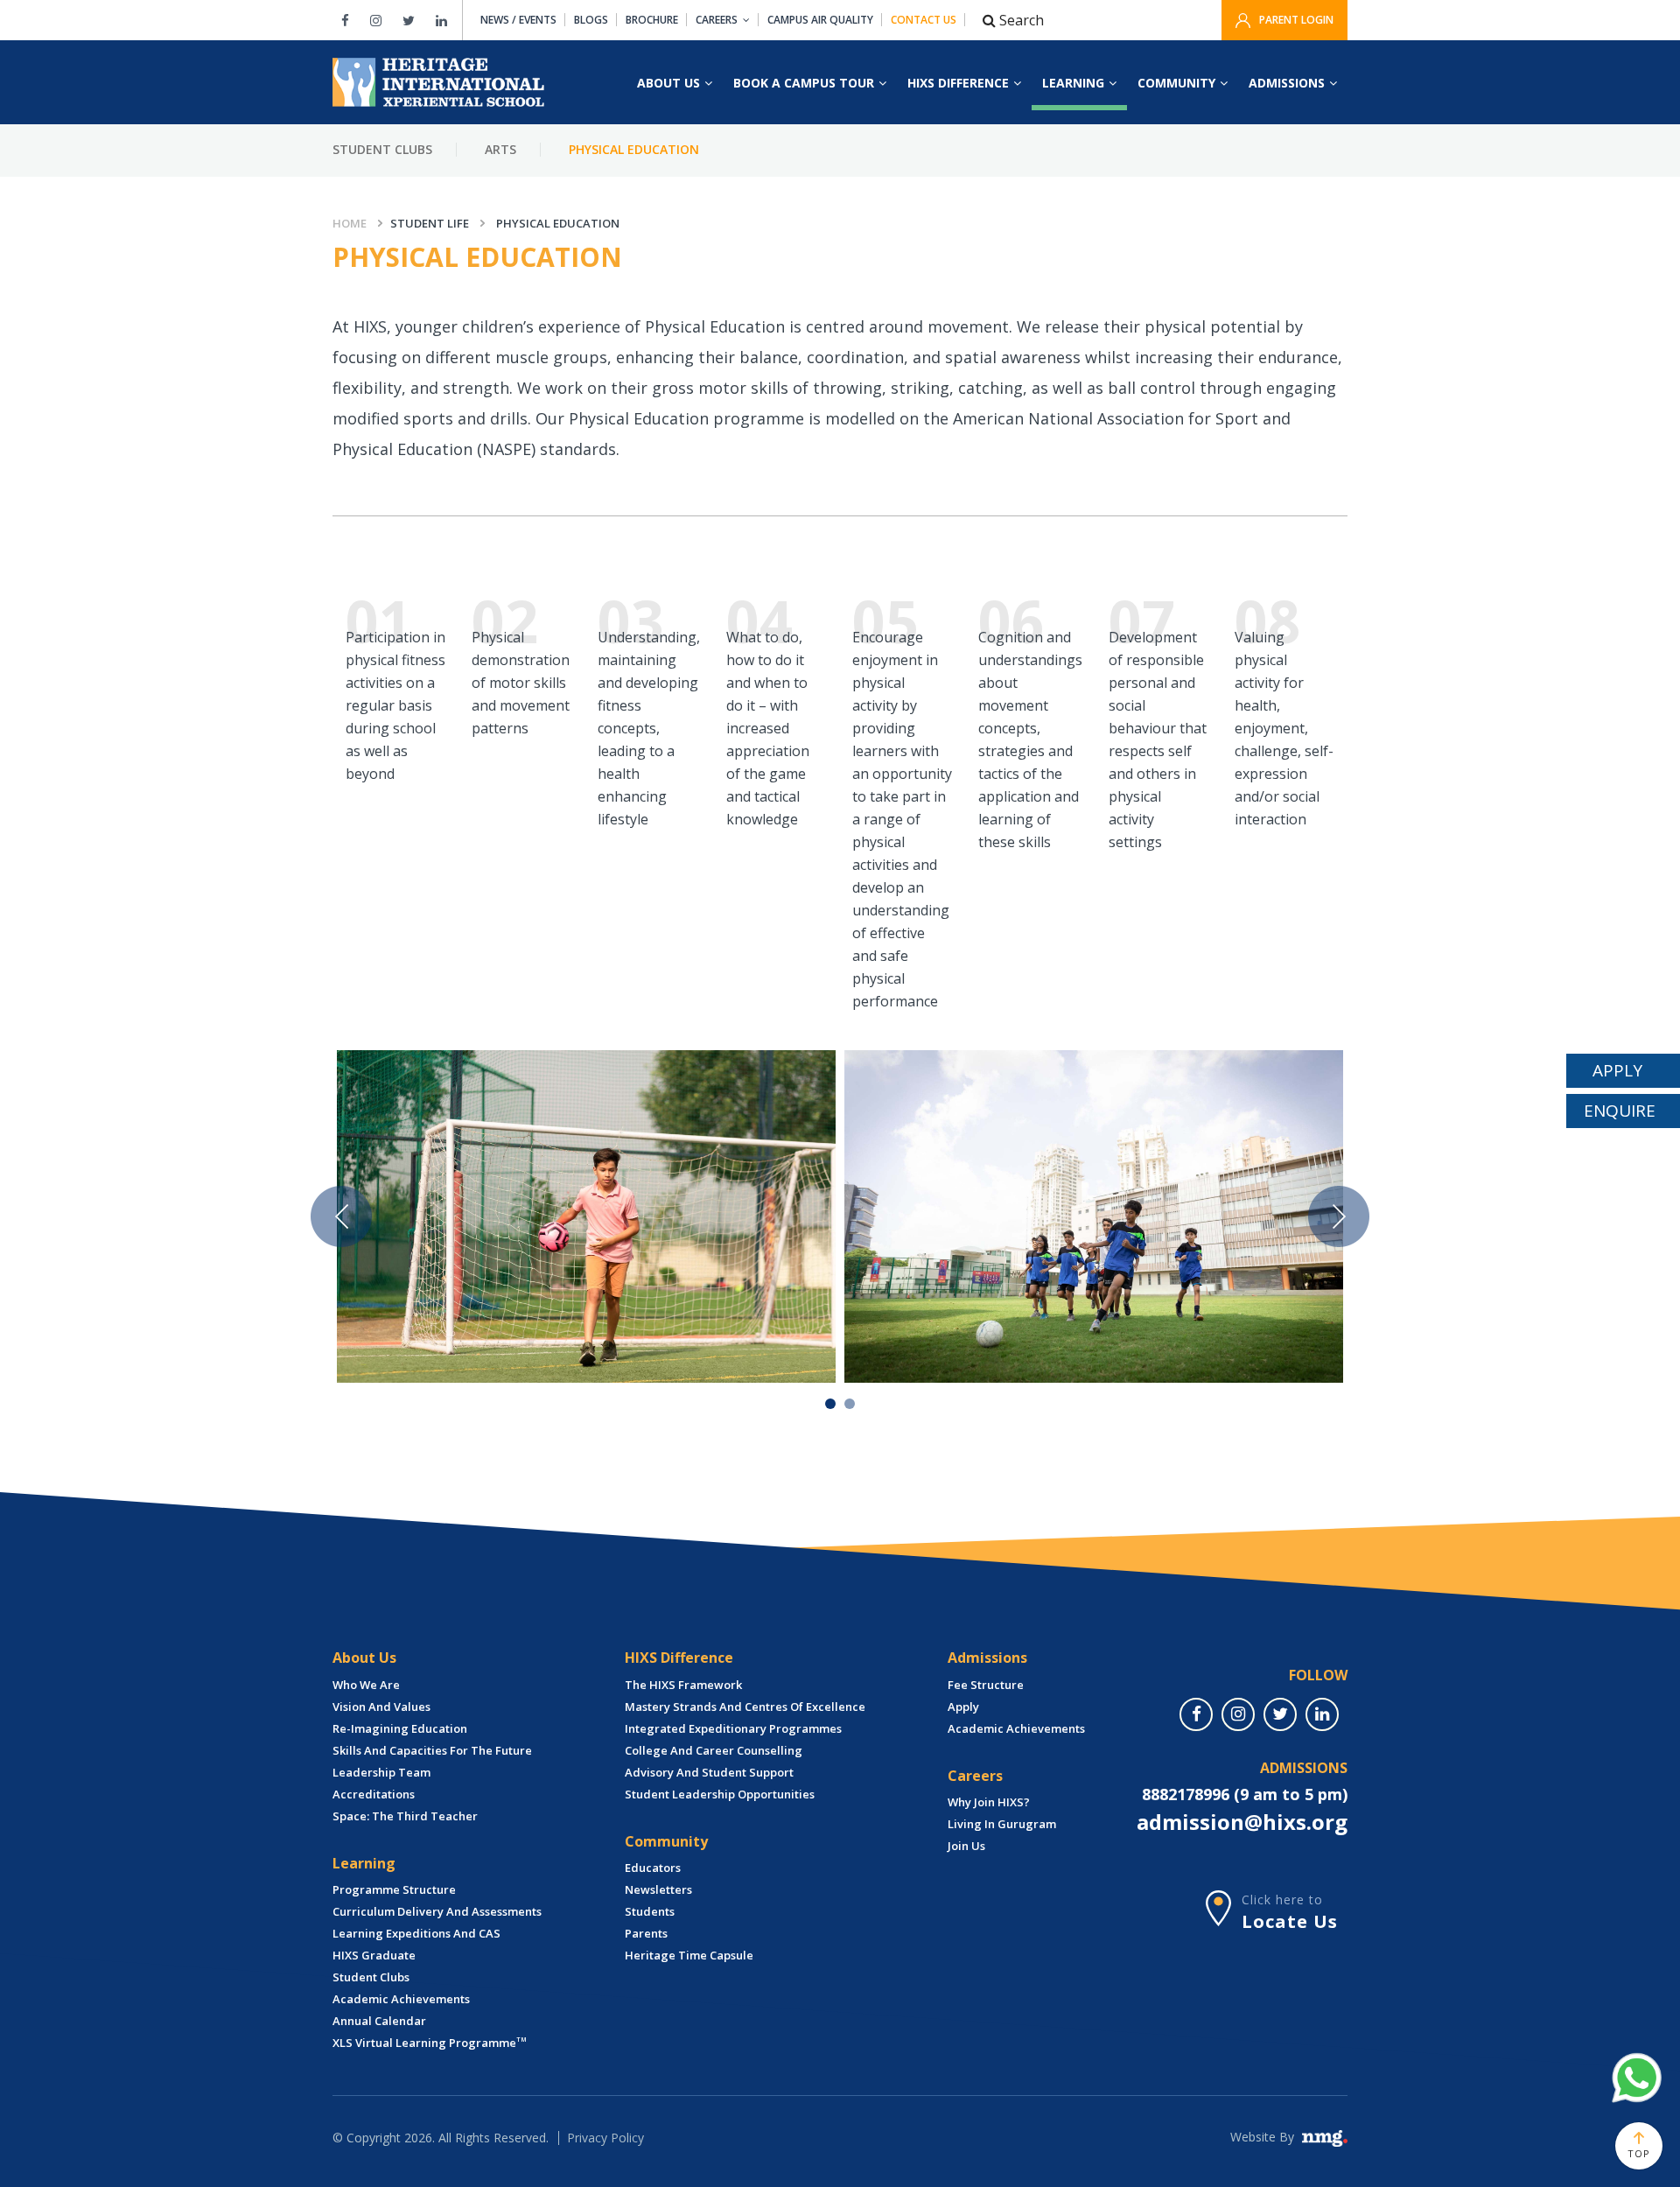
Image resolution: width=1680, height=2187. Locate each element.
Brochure (652, 20)
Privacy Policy (605, 2138)
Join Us (966, 1846)
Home (350, 223)
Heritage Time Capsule (689, 1955)
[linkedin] (1322, 1714)
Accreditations (374, 1794)
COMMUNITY (1176, 83)
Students (650, 1911)
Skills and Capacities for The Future (432, 1750)
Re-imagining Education (400, 1728)
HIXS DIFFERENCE (958, 83)
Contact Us (924, 20)
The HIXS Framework (683, 1685)
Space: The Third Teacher (405, 1816)
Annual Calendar (379, 2021)
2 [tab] (850, 1404)
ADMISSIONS (1287, 83)
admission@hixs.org (1242, 1822)
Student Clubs (382, 149)
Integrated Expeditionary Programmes (733, 1728)
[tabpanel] (586, 1216)
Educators (653, 1868)
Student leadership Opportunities (720, 1794)
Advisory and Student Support (709, 1772)
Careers (717, 20)
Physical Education (634, 149)
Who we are (366, 1685)
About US (668, 83)
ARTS (500, 149)
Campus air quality (820, 20)
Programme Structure (394, 1889)
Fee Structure (986, 1685)
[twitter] (1280, 1714)
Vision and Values (381, 1707)
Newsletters (658, 1889)
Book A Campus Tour (804, 83)
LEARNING (1073, 83)
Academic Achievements (401, 1999)
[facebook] (1196, 1714)
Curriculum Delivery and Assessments (437, 1911)
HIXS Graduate (374, 1955)
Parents (646, 1933)
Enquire (1620, 1111)
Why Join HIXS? (989, 1802)
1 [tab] (830, 1404)
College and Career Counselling (714, 1750)
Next (1339, 1216)
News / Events (518, 20)
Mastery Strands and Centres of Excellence (745, 1707)
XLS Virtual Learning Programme (430, 2043)
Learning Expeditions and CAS (416, 1933)
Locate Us (1290, 1921)
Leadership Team (381, 1772)
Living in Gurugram (1002, 1824)
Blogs (591, 20)
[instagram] (1238, 1714)
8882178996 (1186, 1794)
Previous (341, 1216)
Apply (963, 1707)
